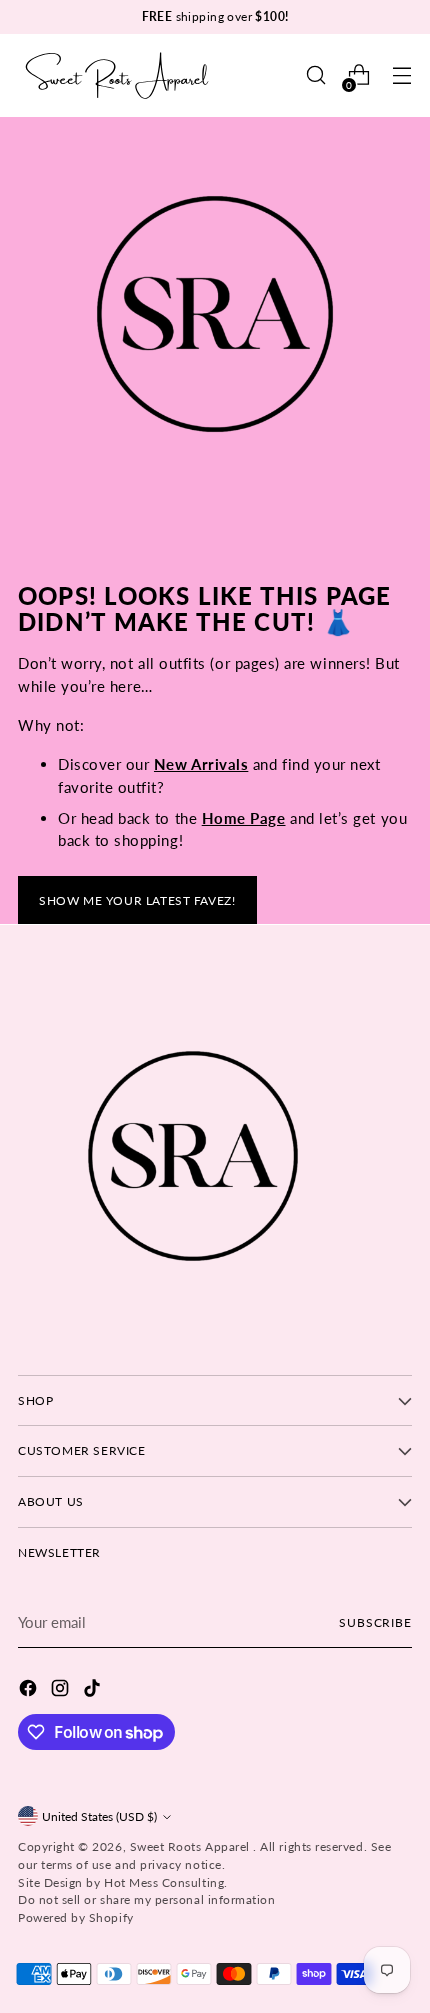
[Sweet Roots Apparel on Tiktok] (94, 1691)
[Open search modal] (315, 75)
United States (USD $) (99, 1816)
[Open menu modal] (401, 75)
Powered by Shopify (76, 1917)
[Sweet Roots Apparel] (118, 75)
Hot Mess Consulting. (166, 1882)
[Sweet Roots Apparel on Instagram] (62, 1691)
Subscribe (375, 1622)
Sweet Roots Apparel (192, 1846)
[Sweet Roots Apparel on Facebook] (30, 1691)
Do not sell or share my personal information (146, 1899)
